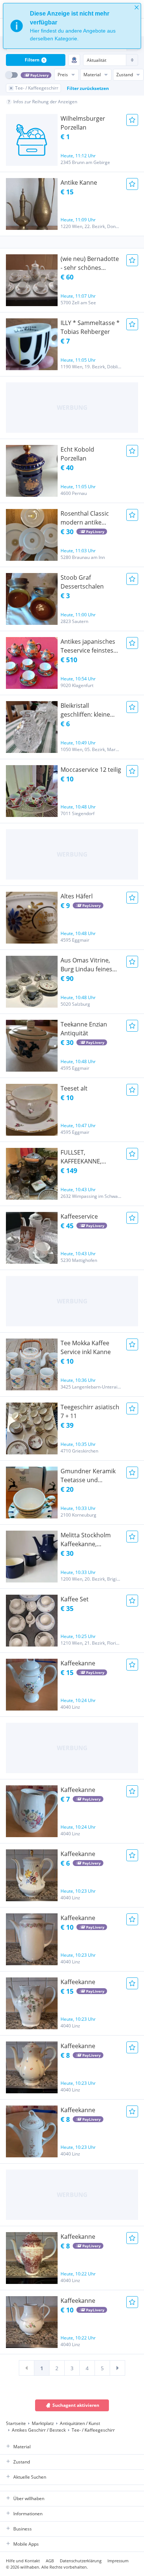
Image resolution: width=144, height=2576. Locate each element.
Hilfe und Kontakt (23, 2561)
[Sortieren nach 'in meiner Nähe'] (74, 60)
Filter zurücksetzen (88, 88)
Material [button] (22, 2447)
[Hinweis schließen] (137, 7)
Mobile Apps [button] (26, 2544)
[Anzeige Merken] (132, 120)
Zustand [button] (22, 2462)
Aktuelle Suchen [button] (30, 2477)
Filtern (35, 60)
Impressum (118, 2561)
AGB (50, 2561)
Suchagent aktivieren (76, 2405)
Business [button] (23, 2529)
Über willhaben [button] (29, 2498)
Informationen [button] (28, 2514)
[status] (72, 26)
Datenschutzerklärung (81, 2561)
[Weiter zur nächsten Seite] (117, 2368)
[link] (27, 2368)
